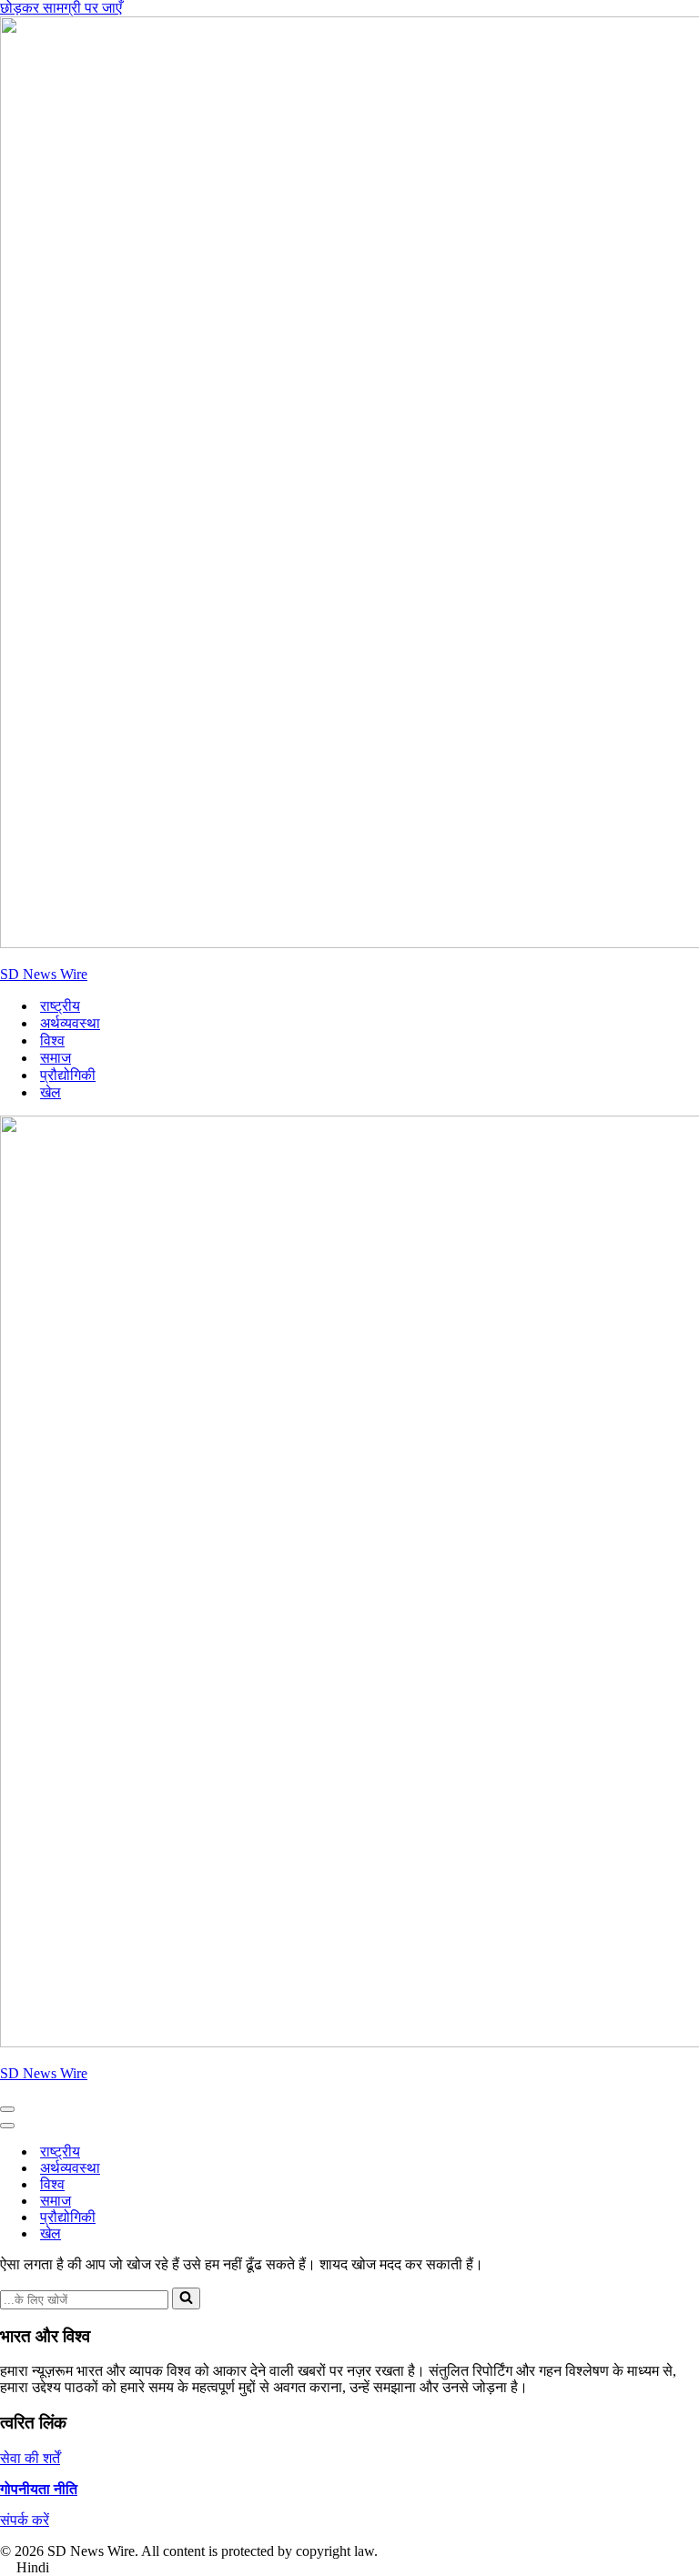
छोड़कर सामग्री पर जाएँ (61, 8)
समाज (56, 1058)
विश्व (52, 1041)
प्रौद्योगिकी (68, 1075)
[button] (349, 2568)
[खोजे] (186, 2298)
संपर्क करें (25, 2520)
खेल (51, 1092)
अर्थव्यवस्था (70, 1023)
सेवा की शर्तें (30, 2458)
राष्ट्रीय (60, 1006)
